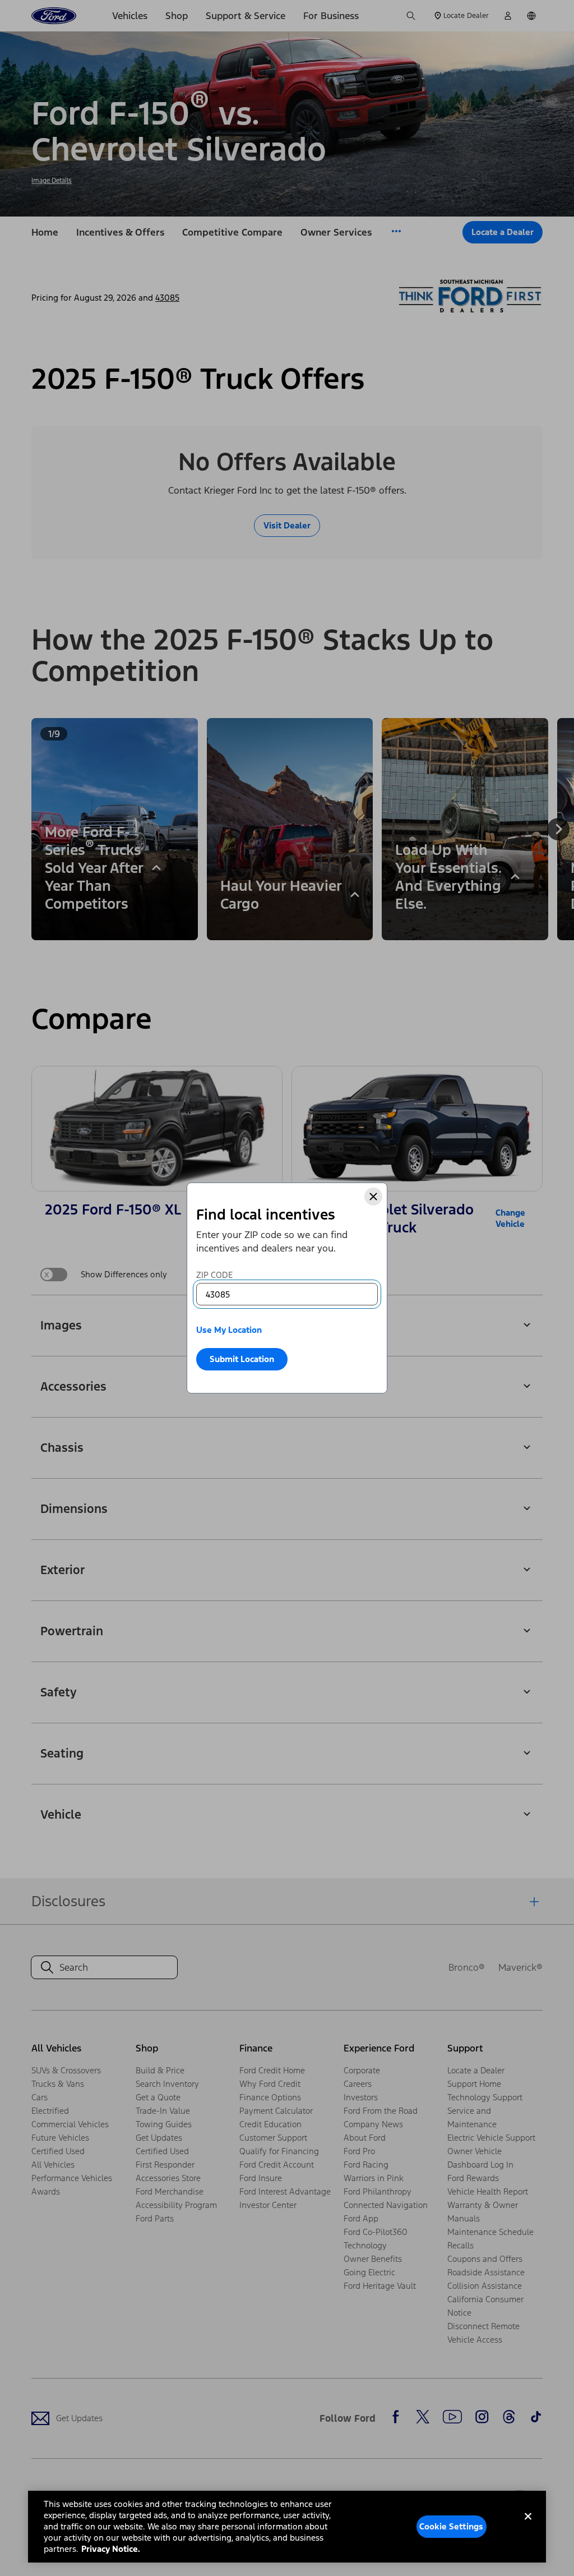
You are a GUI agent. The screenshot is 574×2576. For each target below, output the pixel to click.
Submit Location (242, 1359)
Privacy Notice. (111, 2549)
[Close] (373, 1197)
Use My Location (229, 1330)
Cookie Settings (451, 2526)
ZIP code (214, 1275)
